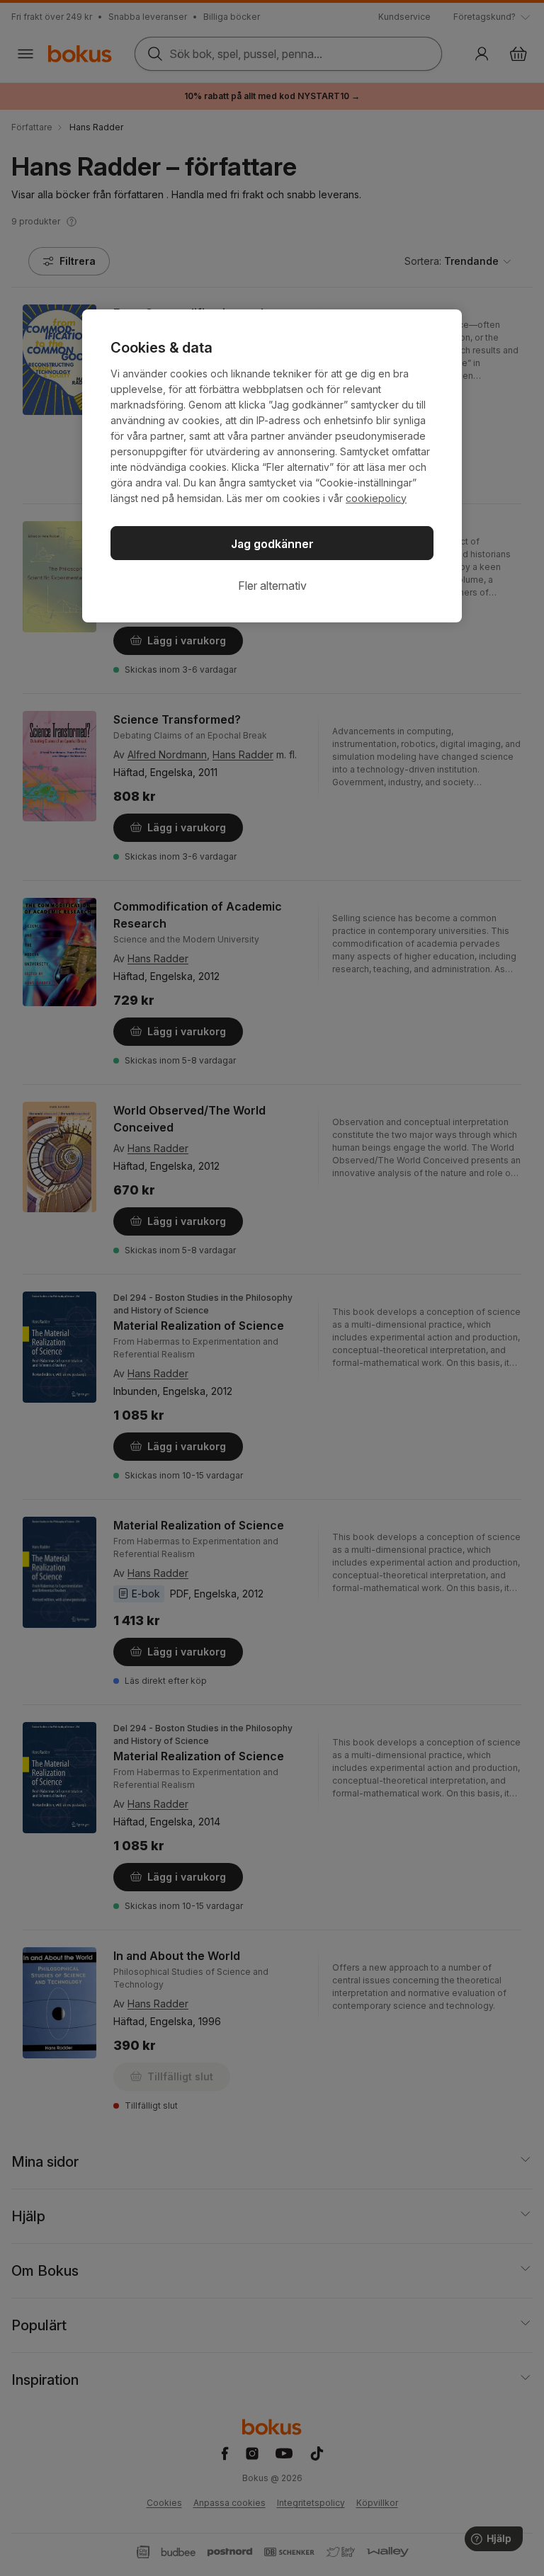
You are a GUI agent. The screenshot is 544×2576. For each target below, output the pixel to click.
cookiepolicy (376, 498)
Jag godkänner (272, 544)
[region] (272, 466)
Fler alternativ (272, 586)
